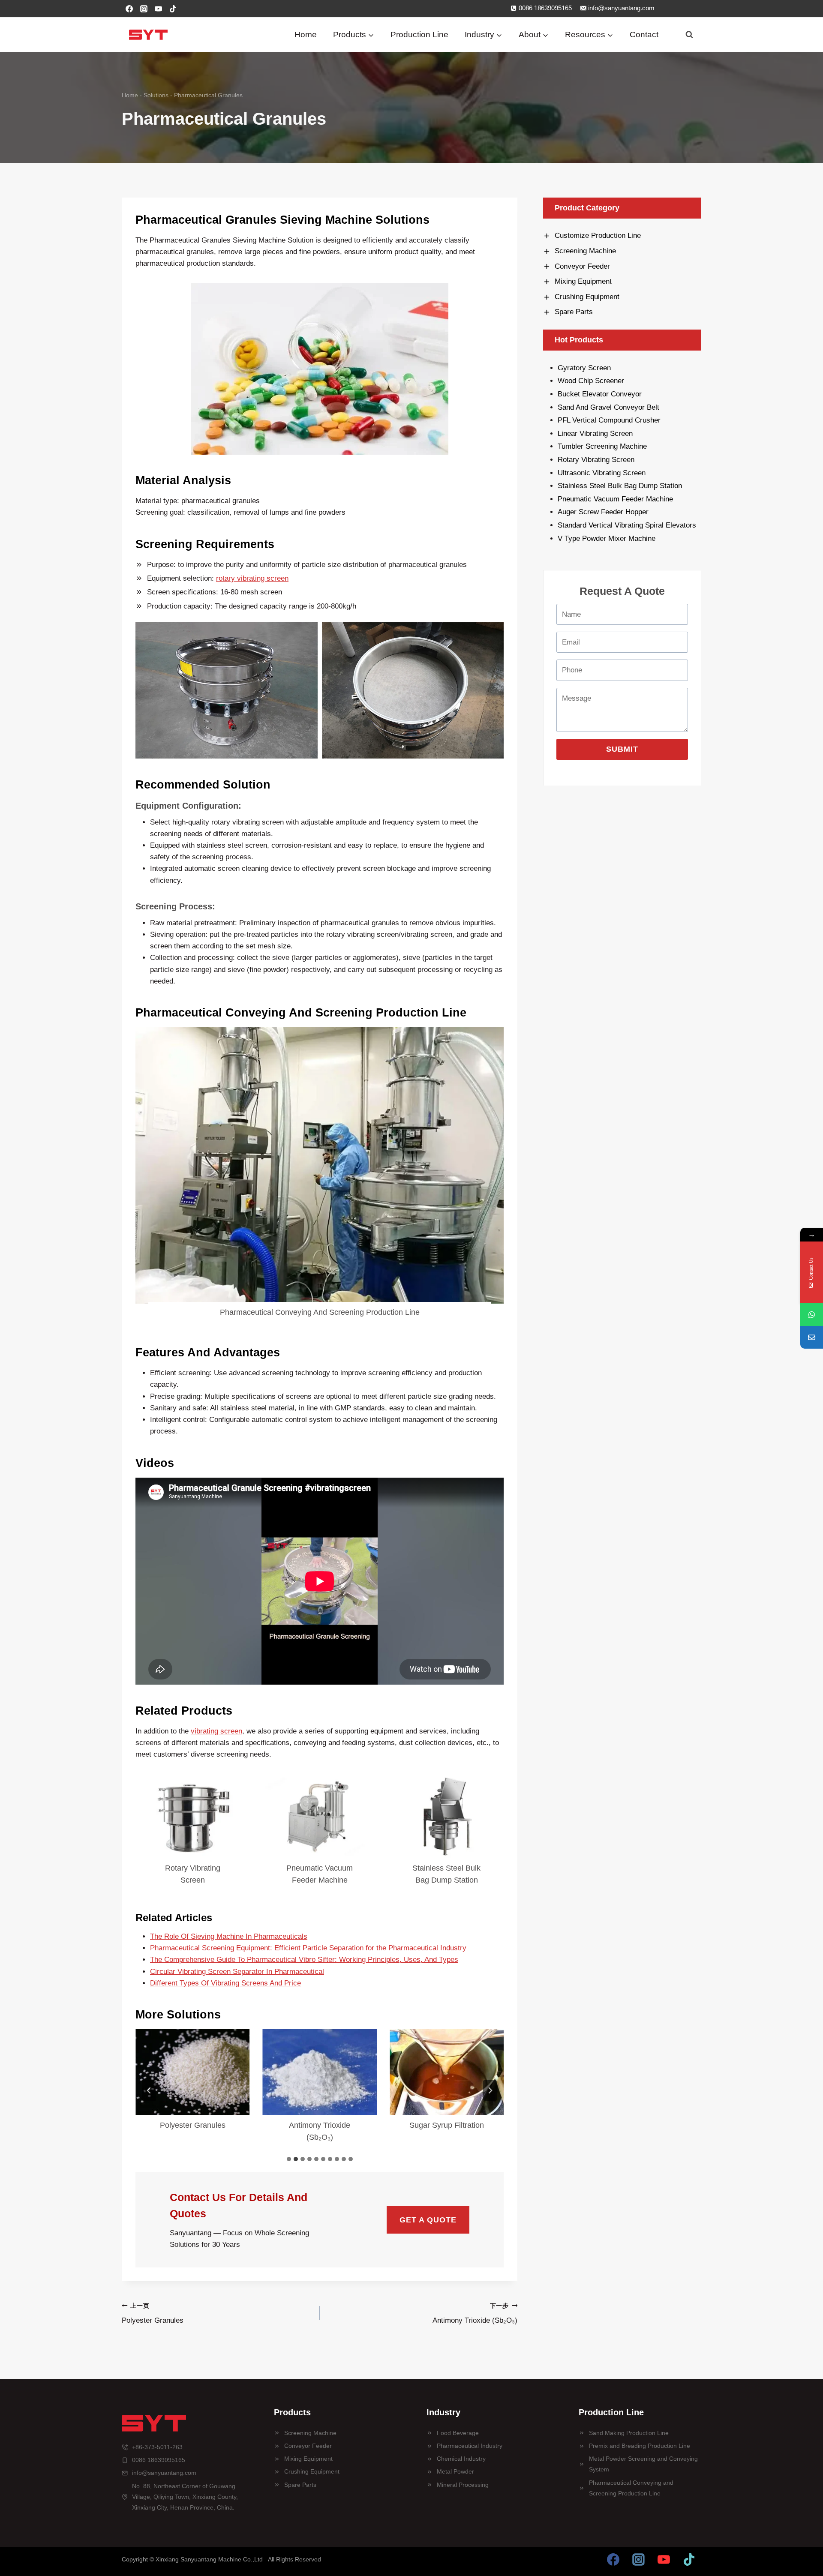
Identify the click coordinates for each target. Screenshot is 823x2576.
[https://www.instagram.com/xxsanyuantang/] (639, 2559)
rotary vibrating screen (252, 578)
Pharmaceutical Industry (470, 2446)
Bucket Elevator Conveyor (600, 394)
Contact (644, 34)
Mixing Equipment (308, 2459)
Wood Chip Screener (591, 381)
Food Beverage (458, 2433)
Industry (443, 2412)
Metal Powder (455, 2471)
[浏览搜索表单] (689, 35)
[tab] (289, 2159)
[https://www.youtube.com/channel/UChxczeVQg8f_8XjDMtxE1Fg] (664, 2559)
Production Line (419, 34)
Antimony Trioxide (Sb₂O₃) (320, 2131)
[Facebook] (129, 9)
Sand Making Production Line (629, 2433)
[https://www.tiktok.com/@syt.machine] (689, 2559)
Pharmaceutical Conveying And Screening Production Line (320, 1312)
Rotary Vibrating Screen (193, 1874)
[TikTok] (173, 9)
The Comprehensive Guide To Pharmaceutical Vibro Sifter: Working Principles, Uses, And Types (304, 1960)
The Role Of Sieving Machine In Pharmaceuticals (229, 1936)
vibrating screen (216, 1731)
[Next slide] (490, 2090)
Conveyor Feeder (308, 2446)
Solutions (156, 95)
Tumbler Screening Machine (603, 446)
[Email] (812, 1337)
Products (292, 2412)
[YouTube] (158, 9)
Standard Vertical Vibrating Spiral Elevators (627, 525)
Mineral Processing (463, 2485)
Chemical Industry (461, 2459)
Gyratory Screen (584, 368)
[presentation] (320, 1165)
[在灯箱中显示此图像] (227, 690)
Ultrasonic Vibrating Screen (602, 473)
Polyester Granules (193, 2125)
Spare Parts (300, 2485)
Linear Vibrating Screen (596, 433)
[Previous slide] (149, 2090)
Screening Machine (310, 2433)
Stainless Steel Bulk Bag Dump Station (446, 1874)
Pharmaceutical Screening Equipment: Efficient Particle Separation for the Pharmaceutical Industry (308, 1948)
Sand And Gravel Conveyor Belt (608, 407)
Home (306, 34)
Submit (622, 749)
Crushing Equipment (312, 2471)
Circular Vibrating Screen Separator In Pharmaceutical (237, 1972)
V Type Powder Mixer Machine (607, 538)
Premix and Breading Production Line (640, 2446)
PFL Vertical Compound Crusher (609, 420)
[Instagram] (144, 9)
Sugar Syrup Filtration (447, 2125)
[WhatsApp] (812, 1315)
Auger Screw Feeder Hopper (603, 512)
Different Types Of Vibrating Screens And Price (225, 1983)
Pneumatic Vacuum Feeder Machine (320, 1874)
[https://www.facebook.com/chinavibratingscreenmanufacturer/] (613, 2559)
